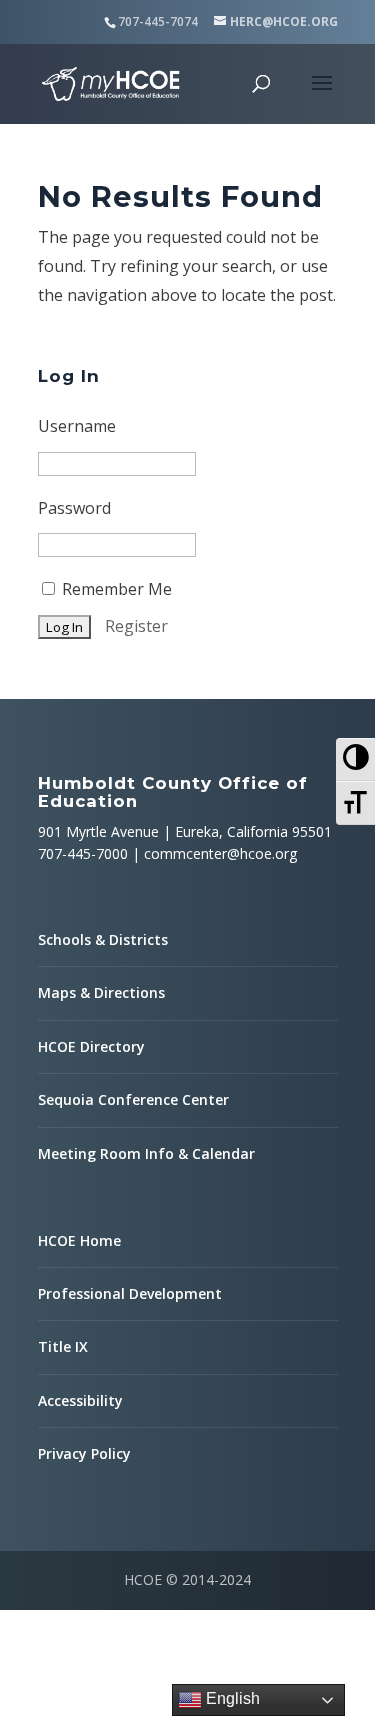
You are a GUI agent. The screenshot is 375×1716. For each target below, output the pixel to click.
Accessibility (80, 1400)
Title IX (63, 1346)
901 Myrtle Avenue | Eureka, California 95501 (185, 831)
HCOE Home (79, 1240)
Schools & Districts (103, 939)
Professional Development (130, 1293)
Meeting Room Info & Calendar (146, 1153)
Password (74, 508)
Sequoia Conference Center (133, 1099)
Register (136, 626)
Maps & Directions (101, 992)
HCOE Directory (91, 1046)
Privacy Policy (84, 1453)
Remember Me (115, 589)
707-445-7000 (83, 853)
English (231, 1698)
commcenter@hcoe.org (220, 853)
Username (77, 426)
